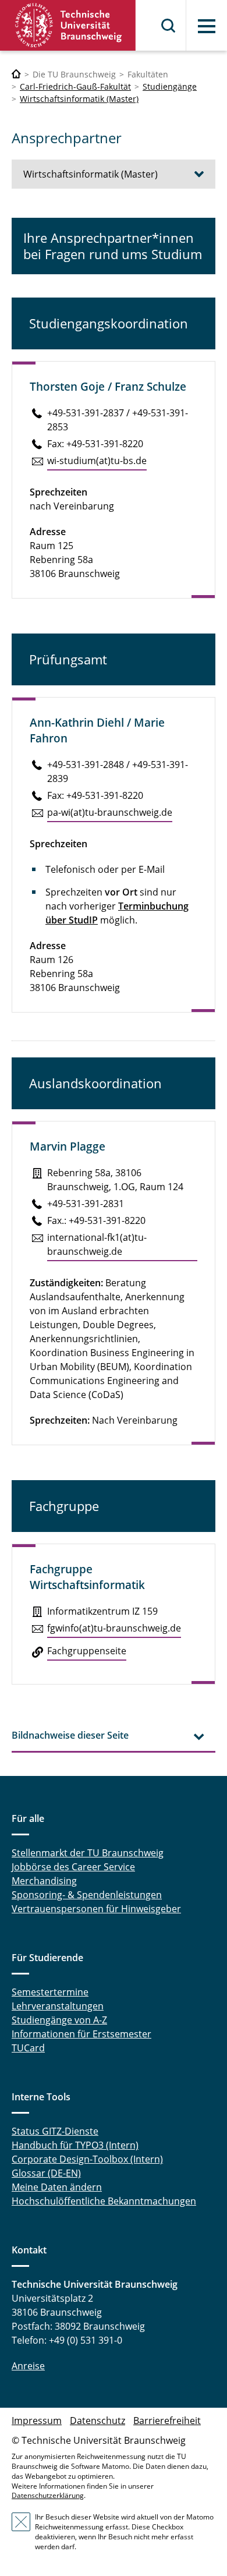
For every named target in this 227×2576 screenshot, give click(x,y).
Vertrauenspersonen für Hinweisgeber (96, 1909)
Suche (169, 26)
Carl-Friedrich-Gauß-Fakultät (75, 86)
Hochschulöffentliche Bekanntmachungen (104, 2201)
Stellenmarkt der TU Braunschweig (88, 1853)
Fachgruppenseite (87, 1651)
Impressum (37, 2421)
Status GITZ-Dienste (55, 2131)
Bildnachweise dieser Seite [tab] (70, 1735)
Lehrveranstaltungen (58, 2006)
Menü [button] (207, 26)
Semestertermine (50, 1992)
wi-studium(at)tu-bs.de (97, 461)
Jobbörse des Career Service (73, 1867)
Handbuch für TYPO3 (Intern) (75, 2145)
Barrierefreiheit (167, 2421)
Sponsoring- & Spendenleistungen (87, 1895)
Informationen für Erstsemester (81, 2034)
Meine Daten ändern (57, 2187)
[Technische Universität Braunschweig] (68, 25)
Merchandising (44, 1881)
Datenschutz (97, 2421)
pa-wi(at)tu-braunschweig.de (110, 812)
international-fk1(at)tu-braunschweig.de (97, 1244)
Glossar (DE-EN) (46, 2173)
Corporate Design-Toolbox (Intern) (87, 2159)
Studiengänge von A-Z (59, 2020)
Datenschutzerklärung (48, 2495)
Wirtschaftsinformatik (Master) (79, 99)
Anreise (28, 2366)
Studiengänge (170, 86)
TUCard (28, 2048)
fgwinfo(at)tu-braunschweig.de (114, 1628)
